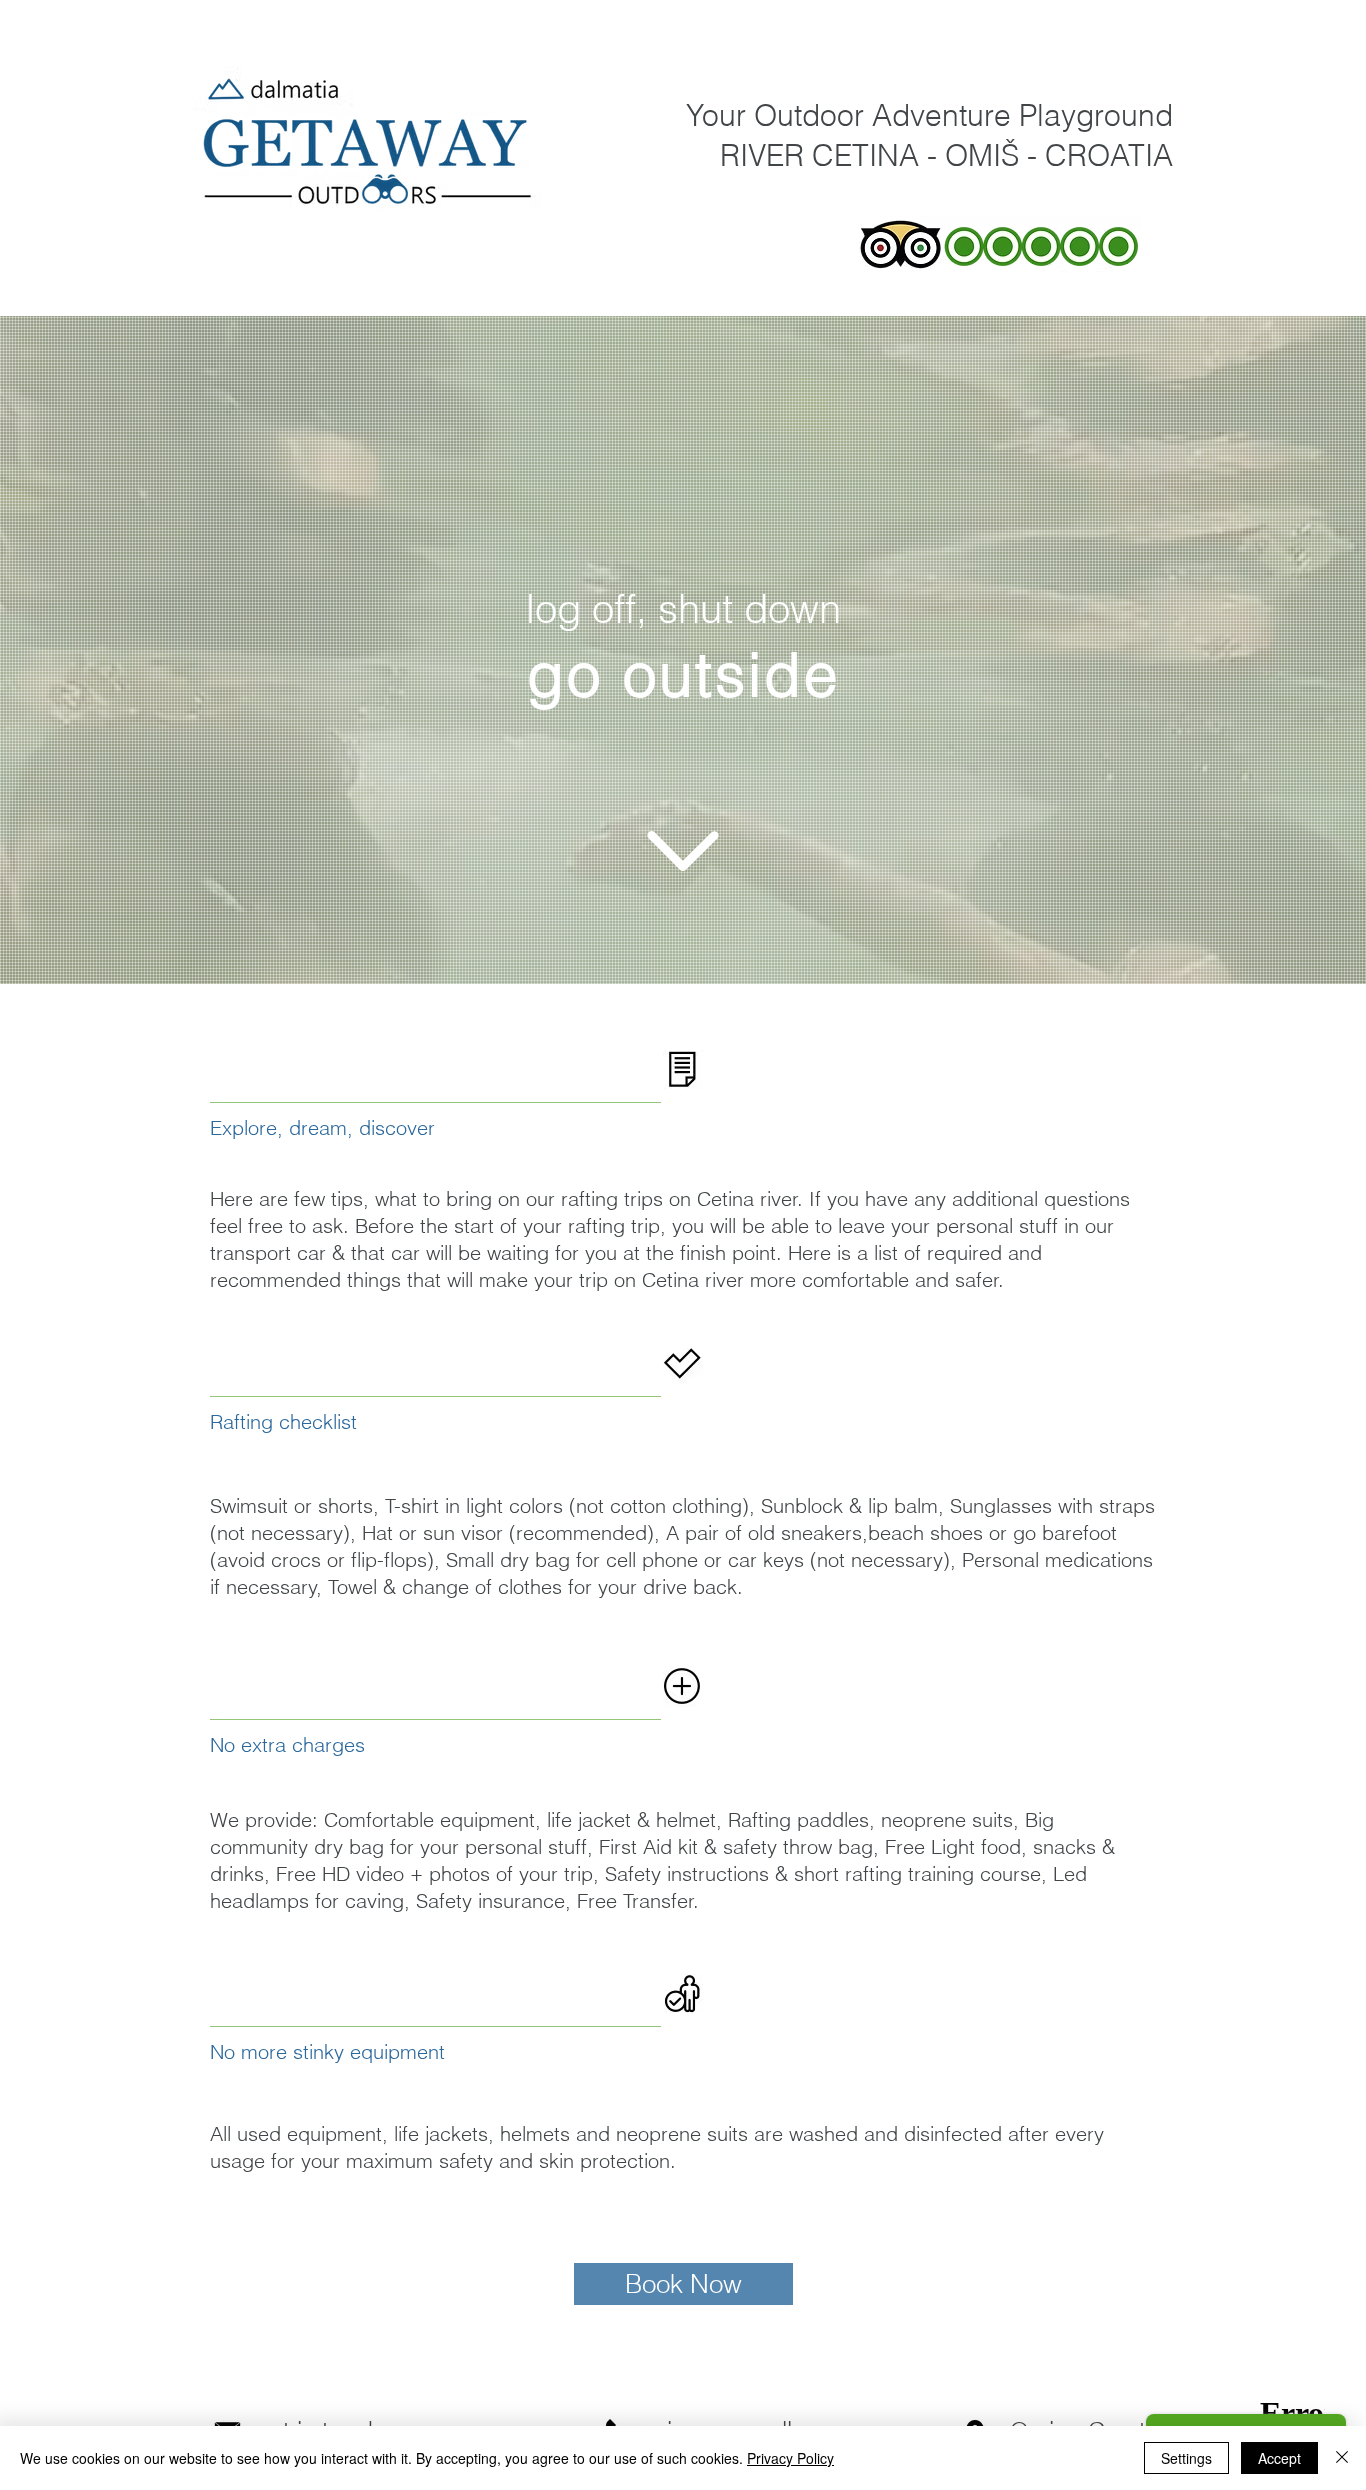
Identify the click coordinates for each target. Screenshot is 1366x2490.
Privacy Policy (790, 2458)
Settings (1186, 2458)
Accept (1279, 2458)
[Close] (1342, 2458)
